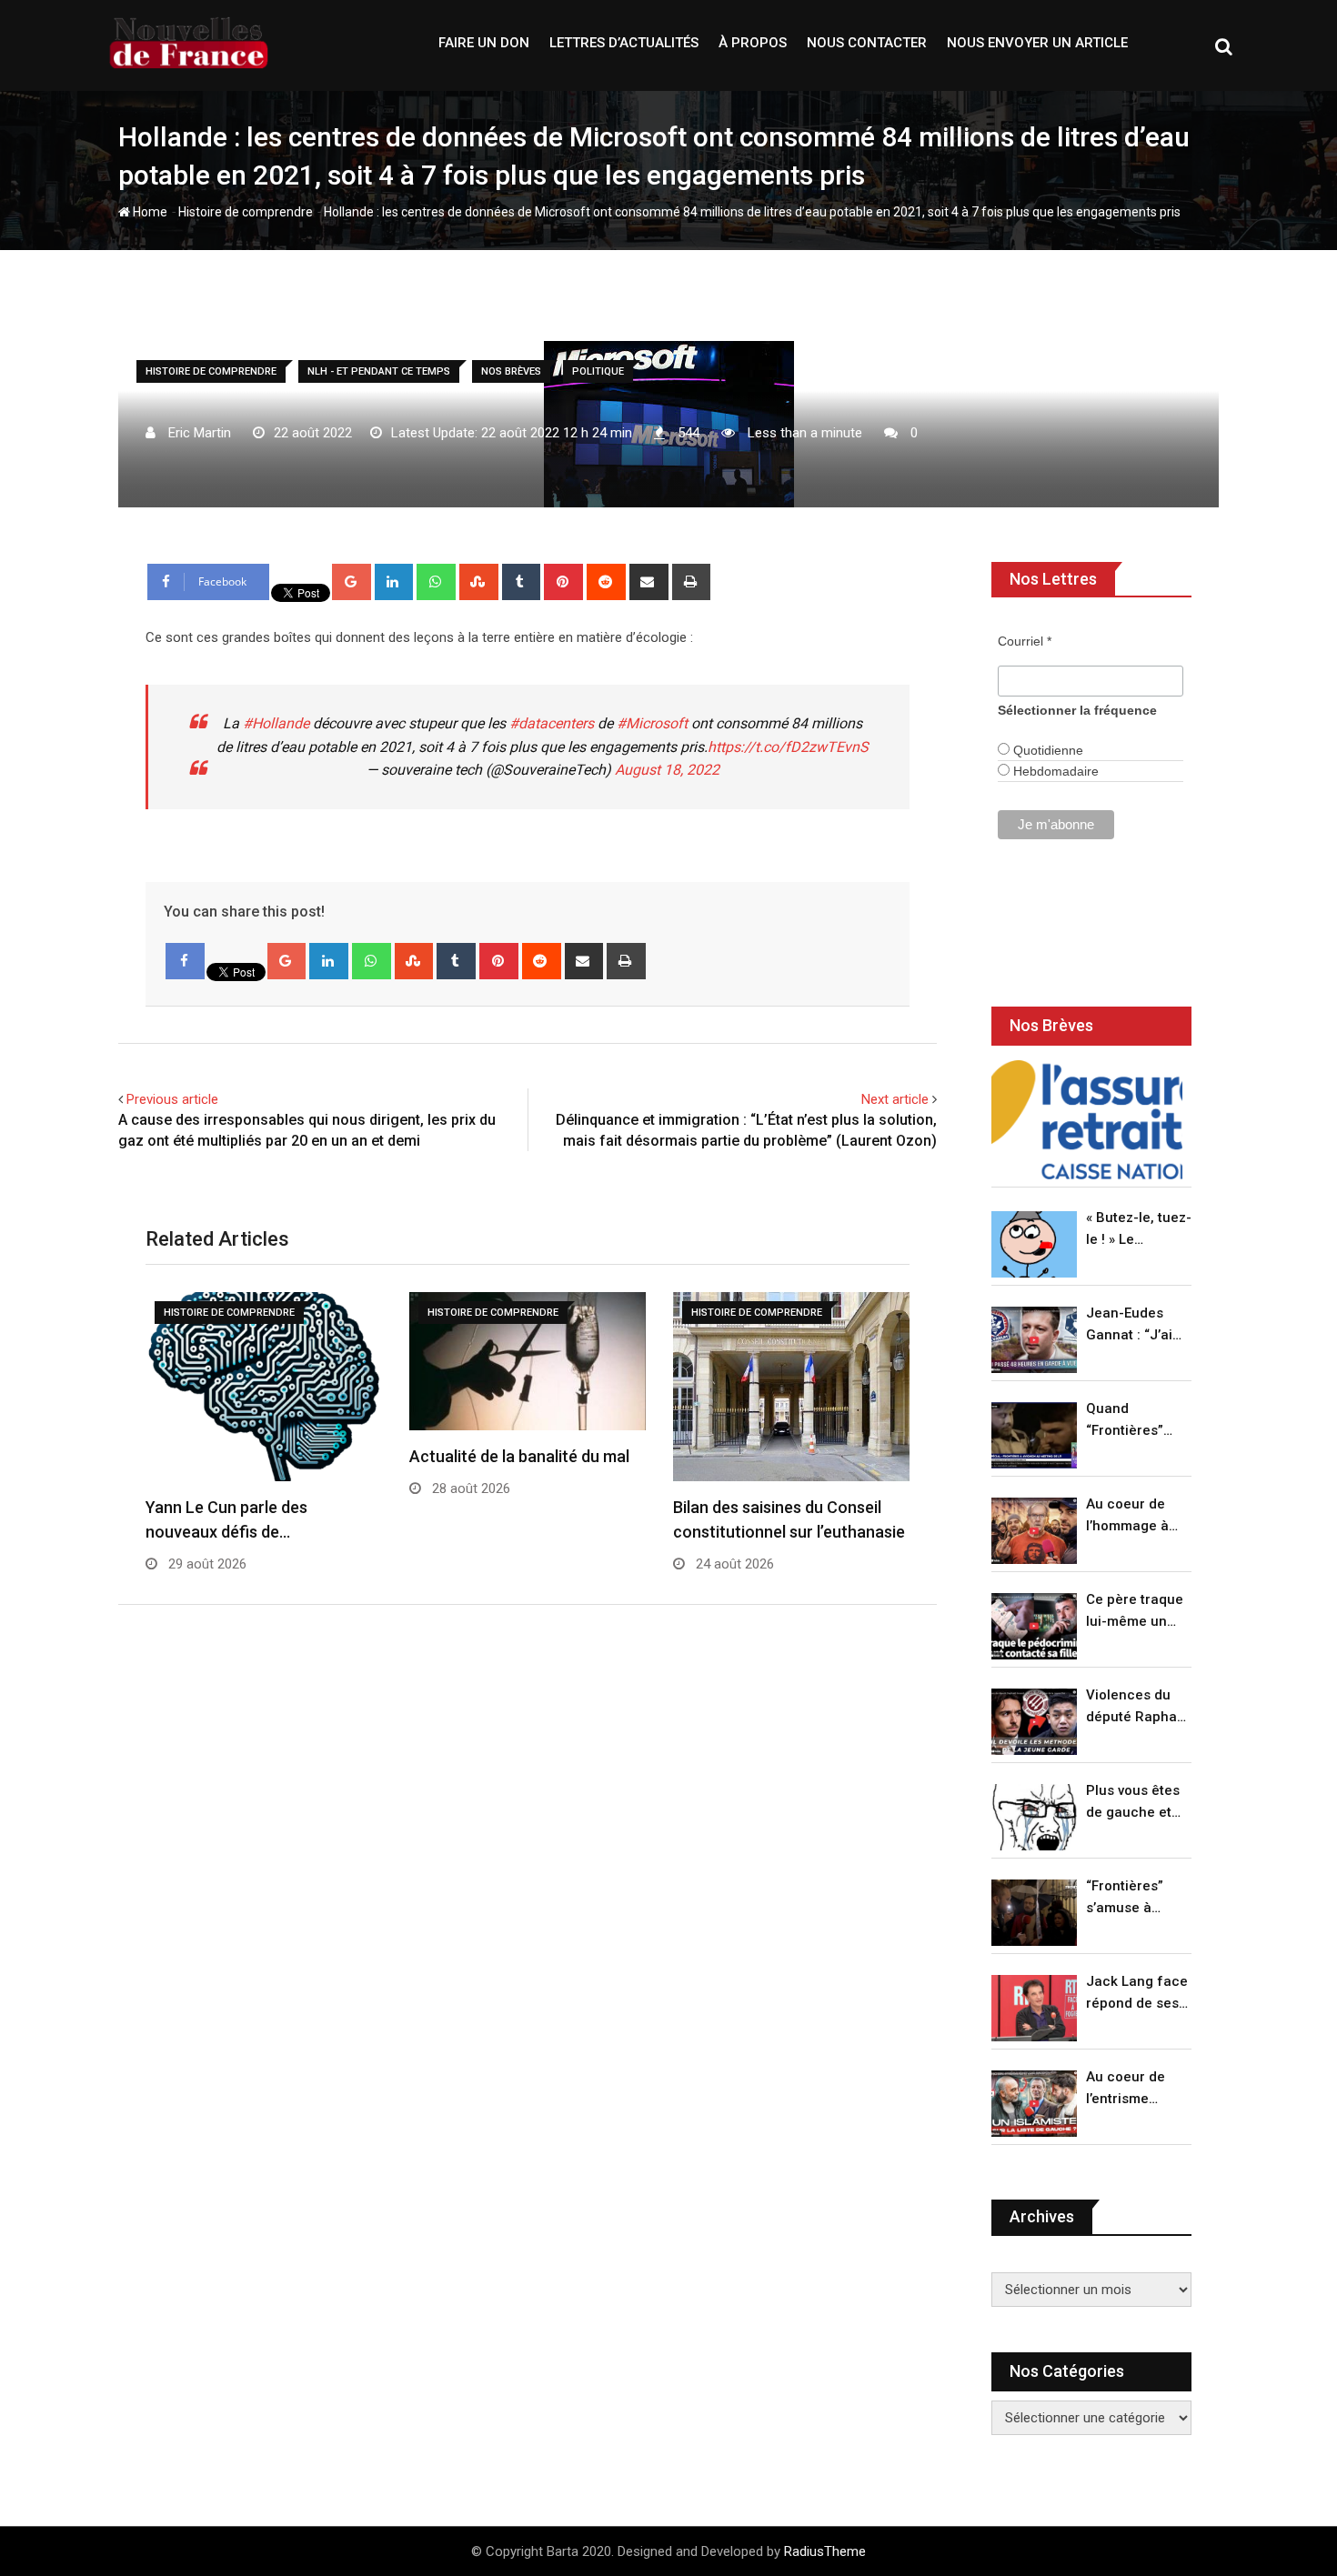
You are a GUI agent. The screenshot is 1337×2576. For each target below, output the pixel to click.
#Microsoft (652, 723)
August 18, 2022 (667, 770)
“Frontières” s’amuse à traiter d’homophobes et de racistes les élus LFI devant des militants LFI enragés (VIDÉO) (1134, 1898)
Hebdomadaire (1054, 771)
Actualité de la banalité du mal (519, 1456)
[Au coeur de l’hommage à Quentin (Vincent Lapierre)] (1034, 1531)
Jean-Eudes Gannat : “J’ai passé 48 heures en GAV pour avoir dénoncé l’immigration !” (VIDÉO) (1134, 1325)
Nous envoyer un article (1037, 43)
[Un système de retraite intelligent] (1087, 1120)
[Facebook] (185, 961)
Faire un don (484, 43)
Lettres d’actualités (624, 43)
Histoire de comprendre (246, 212)
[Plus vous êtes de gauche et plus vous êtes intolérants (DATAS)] (1034, 1817)
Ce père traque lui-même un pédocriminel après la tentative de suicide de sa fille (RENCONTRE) (1135, 1612)
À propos (753, 43)
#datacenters (552, 723)
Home (149, 212)
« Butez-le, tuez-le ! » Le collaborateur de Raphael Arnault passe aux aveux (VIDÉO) (1139, 1230)
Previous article (172, 1099)
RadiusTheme (825, 2551)
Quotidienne (1046, 750)
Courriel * (1025, 641)
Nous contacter (867, 43)
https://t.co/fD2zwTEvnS (788, 747)
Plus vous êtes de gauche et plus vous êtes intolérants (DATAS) (1133, 1803)
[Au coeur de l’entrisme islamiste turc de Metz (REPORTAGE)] (1034, 2104)
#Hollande (276, 723)
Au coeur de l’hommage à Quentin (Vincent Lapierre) (1127, 1516)
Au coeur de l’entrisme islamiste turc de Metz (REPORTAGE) (1130, 2089)
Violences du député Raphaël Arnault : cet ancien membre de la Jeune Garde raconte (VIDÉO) (1137, 1707)
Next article (895, 1099)
